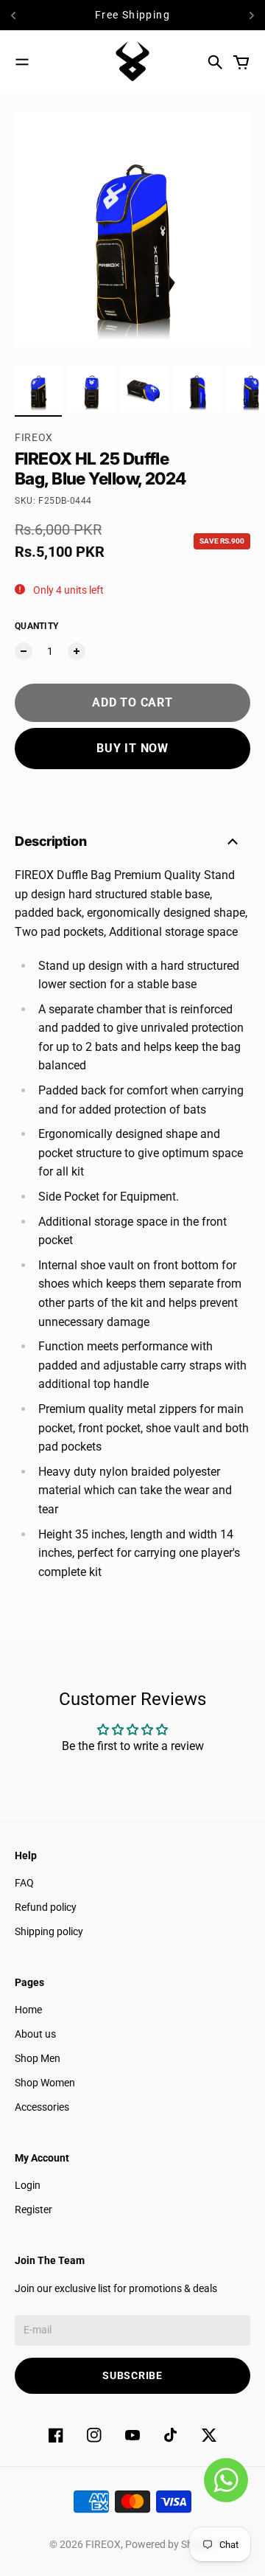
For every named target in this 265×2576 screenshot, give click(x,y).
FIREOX (34, 437)
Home (28, 2010)
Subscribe (132, 2375)
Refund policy (46, 1907)
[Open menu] (22, 62)
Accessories (42, 2107)
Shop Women (45, 2083)
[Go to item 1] (38, 389)
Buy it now (132, 748)
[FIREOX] (132, 62)
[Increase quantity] (77, 651)
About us (35, 2034)
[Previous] (18, 15)
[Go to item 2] (91, 389)
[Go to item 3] (144, 389)
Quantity (36, 626)
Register (33, 2209)
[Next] (252, 15)
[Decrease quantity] (24, 651)
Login (28, 2185)
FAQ (24, 1883)
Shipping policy (49, 1931)
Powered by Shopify (170, 2544)
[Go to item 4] (197, 389)
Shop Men (38, 2058)
